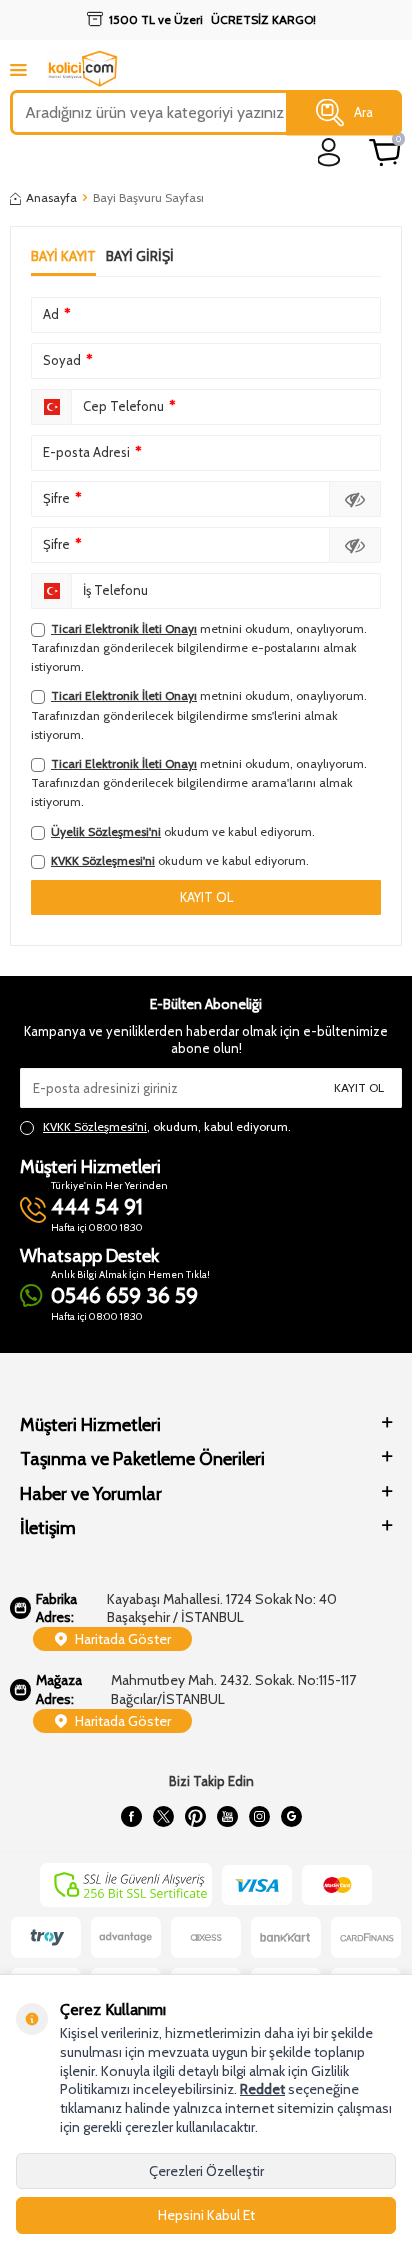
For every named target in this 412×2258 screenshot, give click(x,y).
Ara (363, 112)
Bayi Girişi (140, 256)
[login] (329, 152)
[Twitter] (163, 1816)
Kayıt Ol (359, 1087)
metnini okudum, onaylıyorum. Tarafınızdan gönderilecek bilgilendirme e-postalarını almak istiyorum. (199, 647)
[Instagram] (259, 1816)
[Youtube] (227, 1816)
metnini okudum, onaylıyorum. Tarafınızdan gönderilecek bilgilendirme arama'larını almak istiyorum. (199, 782)
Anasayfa (51, 197)
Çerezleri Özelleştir (206, 2171)
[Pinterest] (195, 1816)
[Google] (291, 1816)
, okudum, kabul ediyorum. (167, 1126)
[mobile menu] (18, 69)
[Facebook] (131, 1816)
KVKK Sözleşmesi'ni (103, 860)
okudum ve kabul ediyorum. (183, 831)
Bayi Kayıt (63, 256)
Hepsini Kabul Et (206, 2215)
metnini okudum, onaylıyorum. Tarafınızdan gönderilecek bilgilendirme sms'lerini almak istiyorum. (199, 714)
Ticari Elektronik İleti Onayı (124, 628)
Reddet (262, 2089)
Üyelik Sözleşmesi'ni (106, 831)
